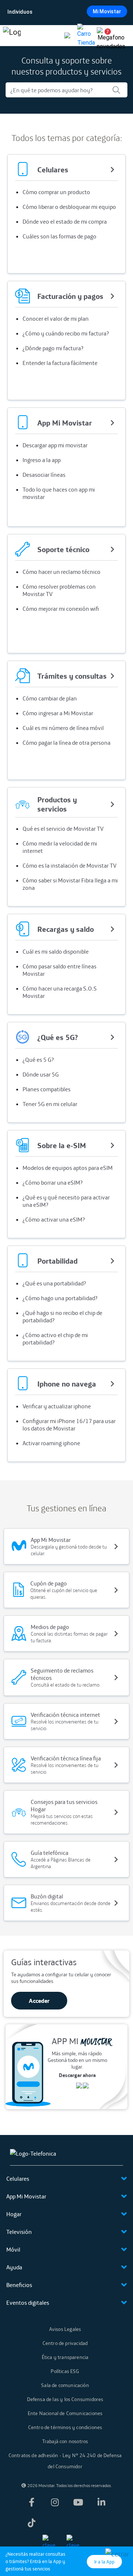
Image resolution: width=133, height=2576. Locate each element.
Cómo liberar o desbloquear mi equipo (69, 207)
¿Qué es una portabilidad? (54, 1283)
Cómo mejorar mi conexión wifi (61, 609)
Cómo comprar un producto (56, 192)
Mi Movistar (107, 11)
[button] (105, 35)
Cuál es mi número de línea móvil (63, 728)
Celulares (18, 2179)
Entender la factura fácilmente (60, 363)
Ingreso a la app (42, 460)
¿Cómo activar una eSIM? (54, 1219)
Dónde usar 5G (41, 1074)
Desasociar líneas (44, 475)
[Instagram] (55, 2502)
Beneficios (19, 2285)
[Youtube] (78, 2502)
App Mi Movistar (26, 2196)
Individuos (20, 12)
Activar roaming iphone (51, 1443)
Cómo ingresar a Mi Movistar (58, 713)
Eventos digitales (28, 2303)
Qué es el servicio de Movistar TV (63, 829)
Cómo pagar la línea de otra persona (66, 743)
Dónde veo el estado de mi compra (65, 221)
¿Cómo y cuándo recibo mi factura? (66, 333)
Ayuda (14, 2267)
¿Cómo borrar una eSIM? (53, 1182)
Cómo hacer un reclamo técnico (62, 572)
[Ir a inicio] (12, 35)
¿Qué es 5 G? (38, 1060)
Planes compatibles (47, 1089)
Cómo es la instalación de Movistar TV (69, 865)
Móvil (13, 2249)
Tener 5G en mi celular (50, 1104)
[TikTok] (32, 2523)
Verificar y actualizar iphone (57, 1406)
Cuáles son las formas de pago (59, 236)
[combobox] (66, 12)
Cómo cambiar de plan (50, 698)
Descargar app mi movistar (55, 445)
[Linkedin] (102, 2502)
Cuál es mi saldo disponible (56, 951)
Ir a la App (104, 2562)
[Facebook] (32, 2502)
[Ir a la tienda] (86, 35)
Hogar (14, 2214)
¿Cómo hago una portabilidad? (60, 1298)
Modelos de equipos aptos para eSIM (68, 1168)
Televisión (19, 2232)
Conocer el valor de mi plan (56, 318)
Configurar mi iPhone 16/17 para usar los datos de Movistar (69, 1425)
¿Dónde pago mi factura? (53, 348)
